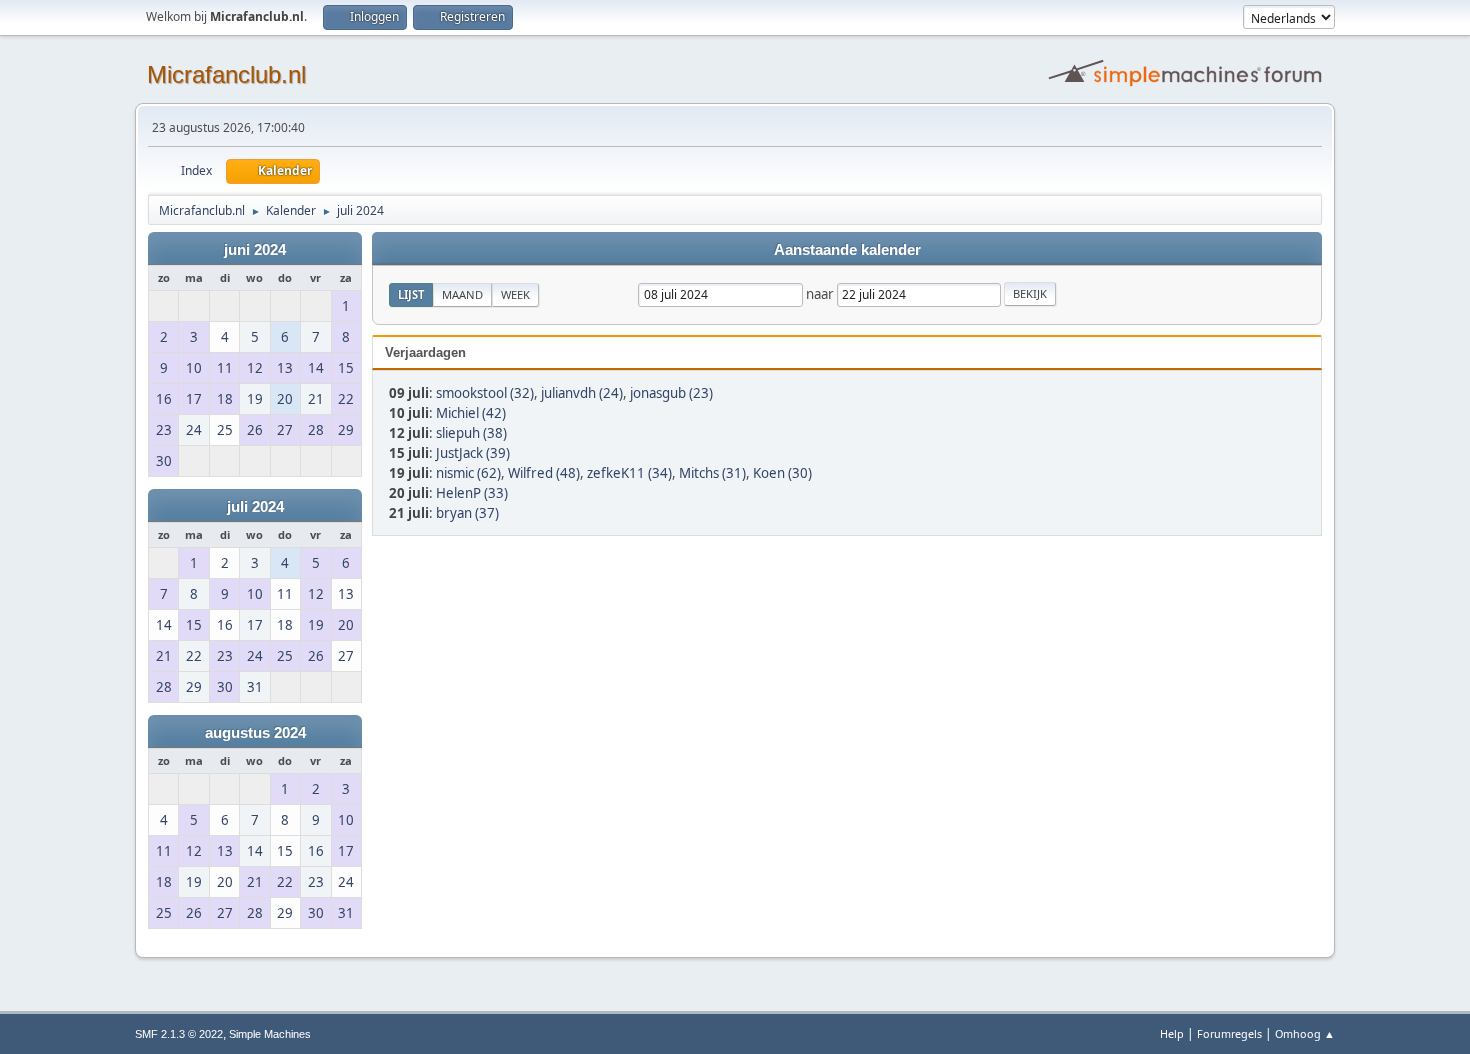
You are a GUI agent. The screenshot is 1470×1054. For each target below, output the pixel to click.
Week (515, 294)
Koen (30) (782, 473)
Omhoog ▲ (1305, 1033)
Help (1172, 1033)
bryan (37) (467, 513)
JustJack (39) (473, 453)
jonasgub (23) (671, 393)
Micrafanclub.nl (226, 74)
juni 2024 (255, 250)
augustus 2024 (255, 733)
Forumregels (1229, 1033)
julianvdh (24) (582, 393)
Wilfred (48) (544, 473)
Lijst (411, 294)
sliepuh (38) (471, 433)
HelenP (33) (472, 493)
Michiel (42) (471, 413)
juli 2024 (255, 507)
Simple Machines (270, 1034)
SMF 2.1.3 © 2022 (179, 1034)
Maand (462, 294)
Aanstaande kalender (847, 250)
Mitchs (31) (712, 473)
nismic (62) (468, 473)
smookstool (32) (485, 393)
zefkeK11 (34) (629, 473)
